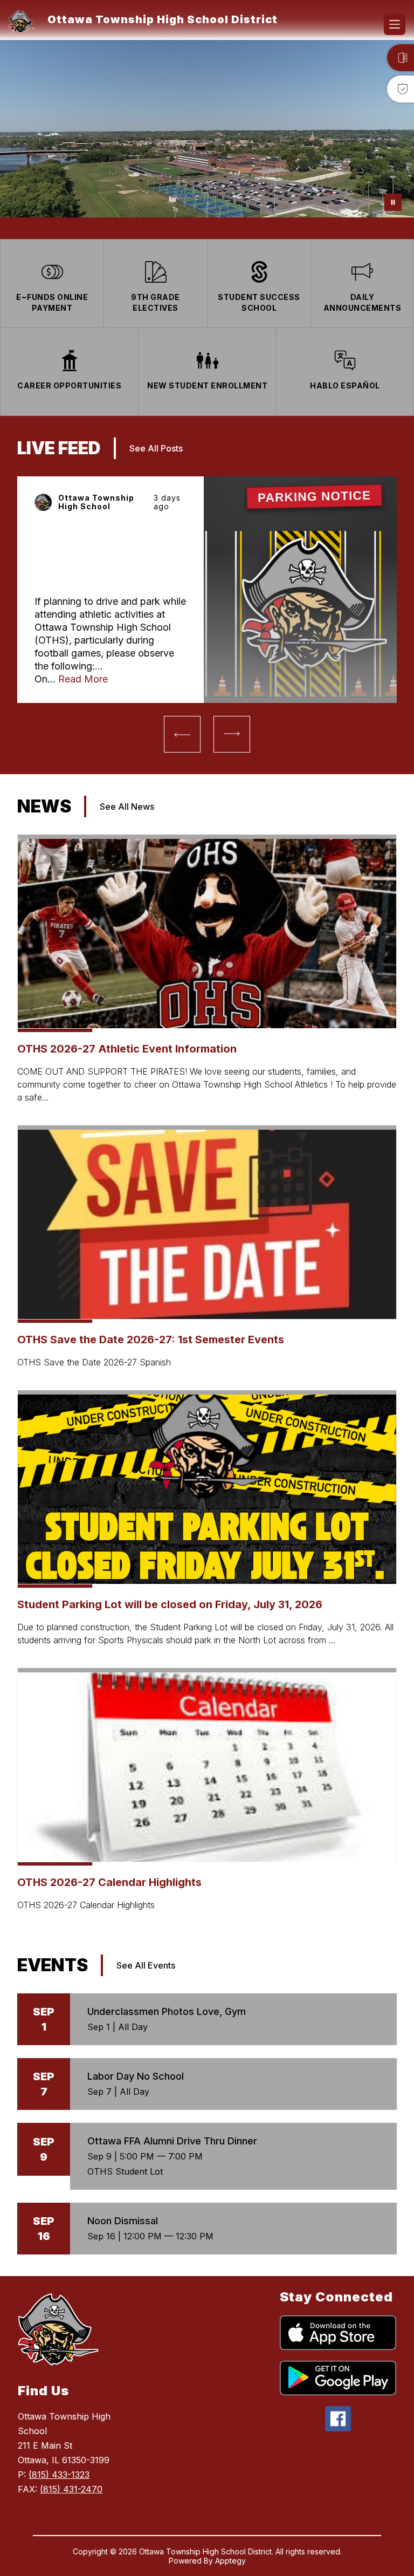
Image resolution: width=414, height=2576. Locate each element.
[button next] (232, 734)
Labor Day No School (136, 2076)
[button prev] (182, 734)
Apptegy (230, 2561)
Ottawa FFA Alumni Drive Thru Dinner (172, 2141)
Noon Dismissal (123, 2221)
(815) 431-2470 (71, 2489)
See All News (127, 807)
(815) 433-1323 (59, 2475)
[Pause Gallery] (393, 202)
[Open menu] (395, 24)
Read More (83, 679)
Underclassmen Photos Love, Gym (167, 2011)
